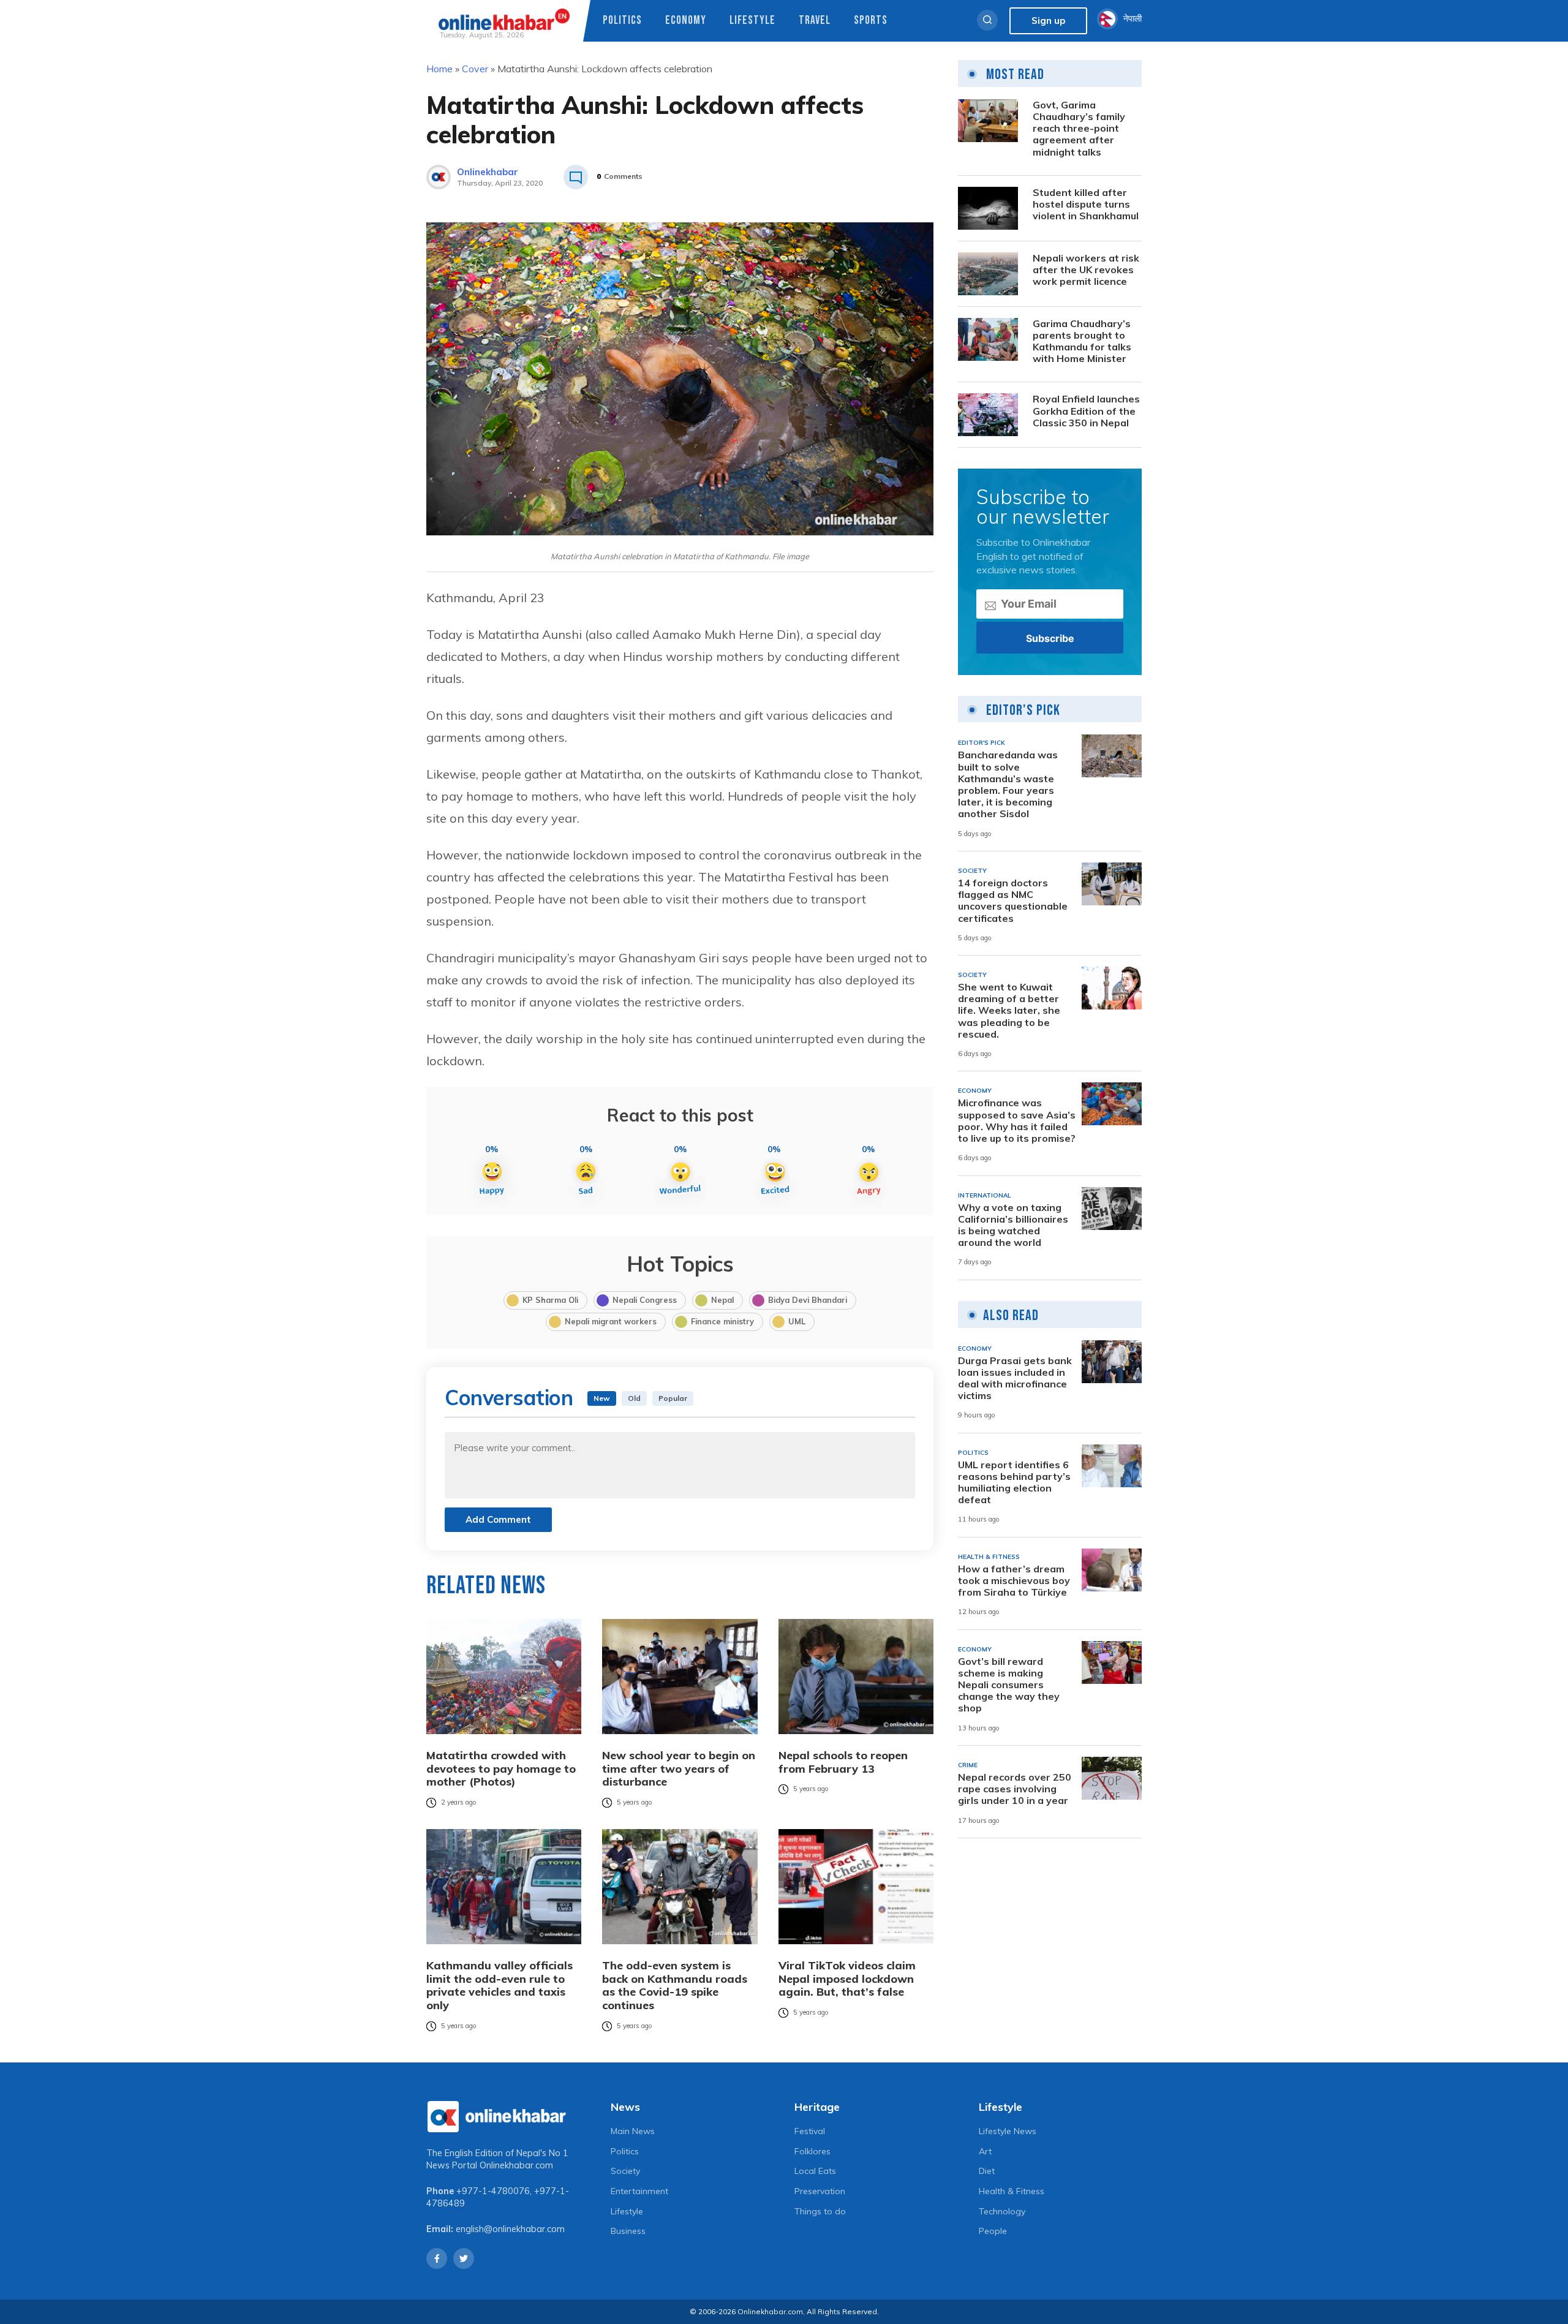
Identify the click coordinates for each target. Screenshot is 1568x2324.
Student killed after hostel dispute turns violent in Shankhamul (1086, 204)
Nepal (722, 1300)
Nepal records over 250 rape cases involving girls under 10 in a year (1015, 1789)
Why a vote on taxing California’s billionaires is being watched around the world (1013, 1225)
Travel (815, 21)
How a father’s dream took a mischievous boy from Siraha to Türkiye (1014, 1581)
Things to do (820, 2211)
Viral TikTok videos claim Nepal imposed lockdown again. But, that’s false (847, 1979)
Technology (1002, 2211)
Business (628, 2231)
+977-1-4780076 (493, 2191)
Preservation (820, 2191)
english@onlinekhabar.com (510, 2229)
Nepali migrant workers (611, 1321)
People (993, 2231)
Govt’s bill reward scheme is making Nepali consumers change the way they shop (1009, 1685)
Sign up (1048, 21)
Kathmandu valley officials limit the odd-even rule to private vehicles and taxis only (499, 1985)
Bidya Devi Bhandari (808, 1300)
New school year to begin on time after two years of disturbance (679, 1769)
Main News (633, 2131)
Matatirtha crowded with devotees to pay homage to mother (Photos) (501, 1769)
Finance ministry (722, 1321)
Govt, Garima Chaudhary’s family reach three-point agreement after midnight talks (1079, 129)
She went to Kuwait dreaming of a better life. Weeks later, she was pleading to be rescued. (1009, 1011)
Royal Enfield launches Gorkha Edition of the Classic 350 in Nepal (1086, 411)
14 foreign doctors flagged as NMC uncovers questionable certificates (1013, 901)
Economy (686, 21)
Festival (810, 2131)
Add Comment (498, 1519)
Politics (622, 21)
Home (439, 69)
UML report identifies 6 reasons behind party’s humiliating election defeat (1014, 1483)
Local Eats (815, 2171)
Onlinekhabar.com (516, 2165)
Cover (475, 69)
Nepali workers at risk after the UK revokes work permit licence (1086, 270)
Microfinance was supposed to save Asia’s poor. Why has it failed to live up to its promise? (1017, 1121)
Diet (987, 2171)
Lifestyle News (1008, 2131)
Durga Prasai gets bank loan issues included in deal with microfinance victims (1015, 1379)
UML (797, 1321)
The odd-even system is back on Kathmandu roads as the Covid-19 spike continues (675, 1985)
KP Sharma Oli (550, 1300)
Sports (871, 21)
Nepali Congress (645, 1300)
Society (625, 2171)
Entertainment (639, 2191)
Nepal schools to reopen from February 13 (843, 1762)
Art (985, 2151)
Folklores (812, 2151)
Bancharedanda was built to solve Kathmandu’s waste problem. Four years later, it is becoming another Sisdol (1008, 784)
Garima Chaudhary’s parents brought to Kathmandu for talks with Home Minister (1082, 341)
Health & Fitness (1012, 2191)
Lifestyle (752, 21)
